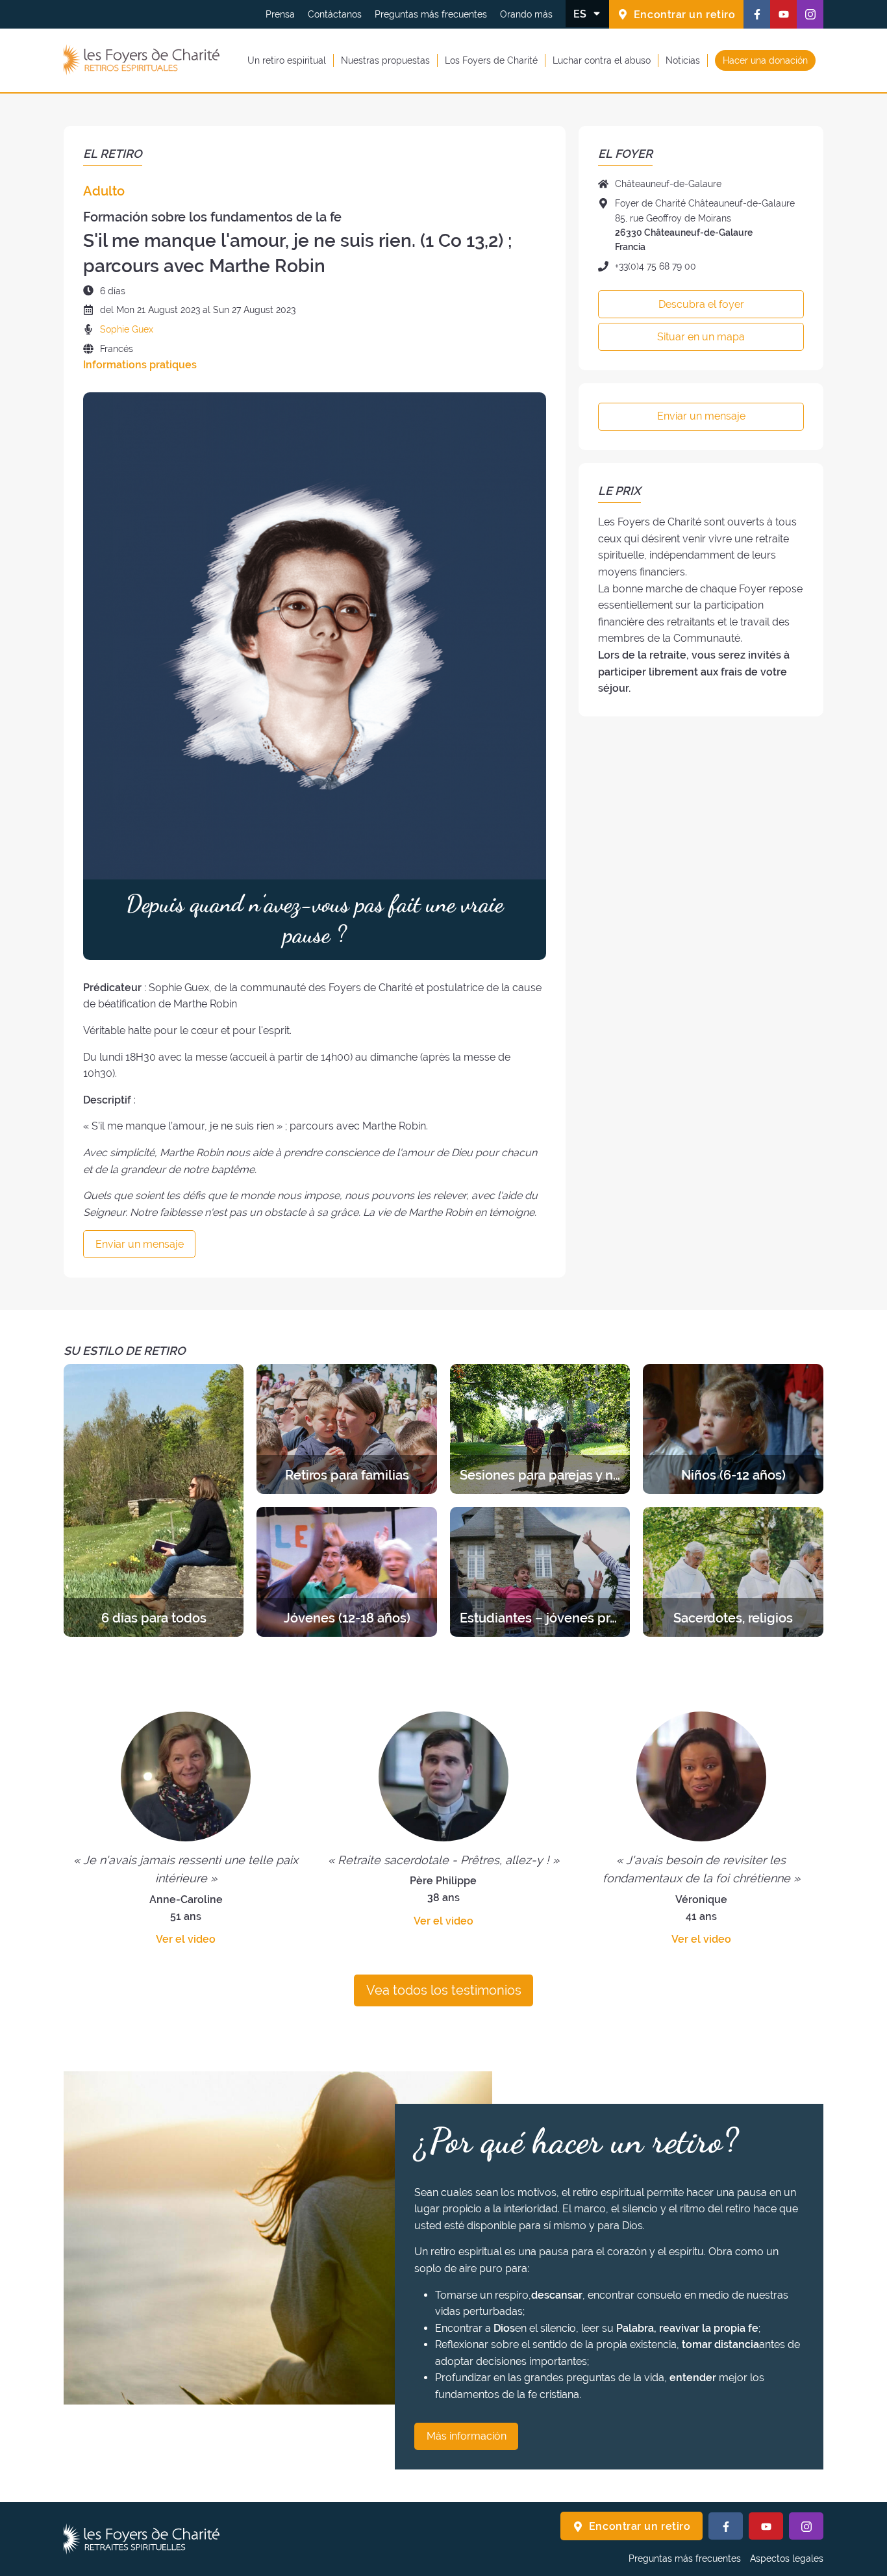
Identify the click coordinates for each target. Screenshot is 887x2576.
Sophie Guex (127, 329)
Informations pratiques (140, 365)
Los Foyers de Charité (491, 60)
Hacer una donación (765, 60)
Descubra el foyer (701, 304)
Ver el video (186, 1939)
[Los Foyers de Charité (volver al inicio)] (142, 60)
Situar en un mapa (701, 337)
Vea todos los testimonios (444, 1990)
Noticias (683, 60)
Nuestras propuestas (385, 60)
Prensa (280, 14)
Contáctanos (335, 14)
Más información (467, 2436)
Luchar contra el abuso (602, 60)
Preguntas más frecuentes (431, 14)
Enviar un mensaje (140, 1244)
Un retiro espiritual (287, 60)
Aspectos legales (787, 2558)
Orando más (526, 14)
